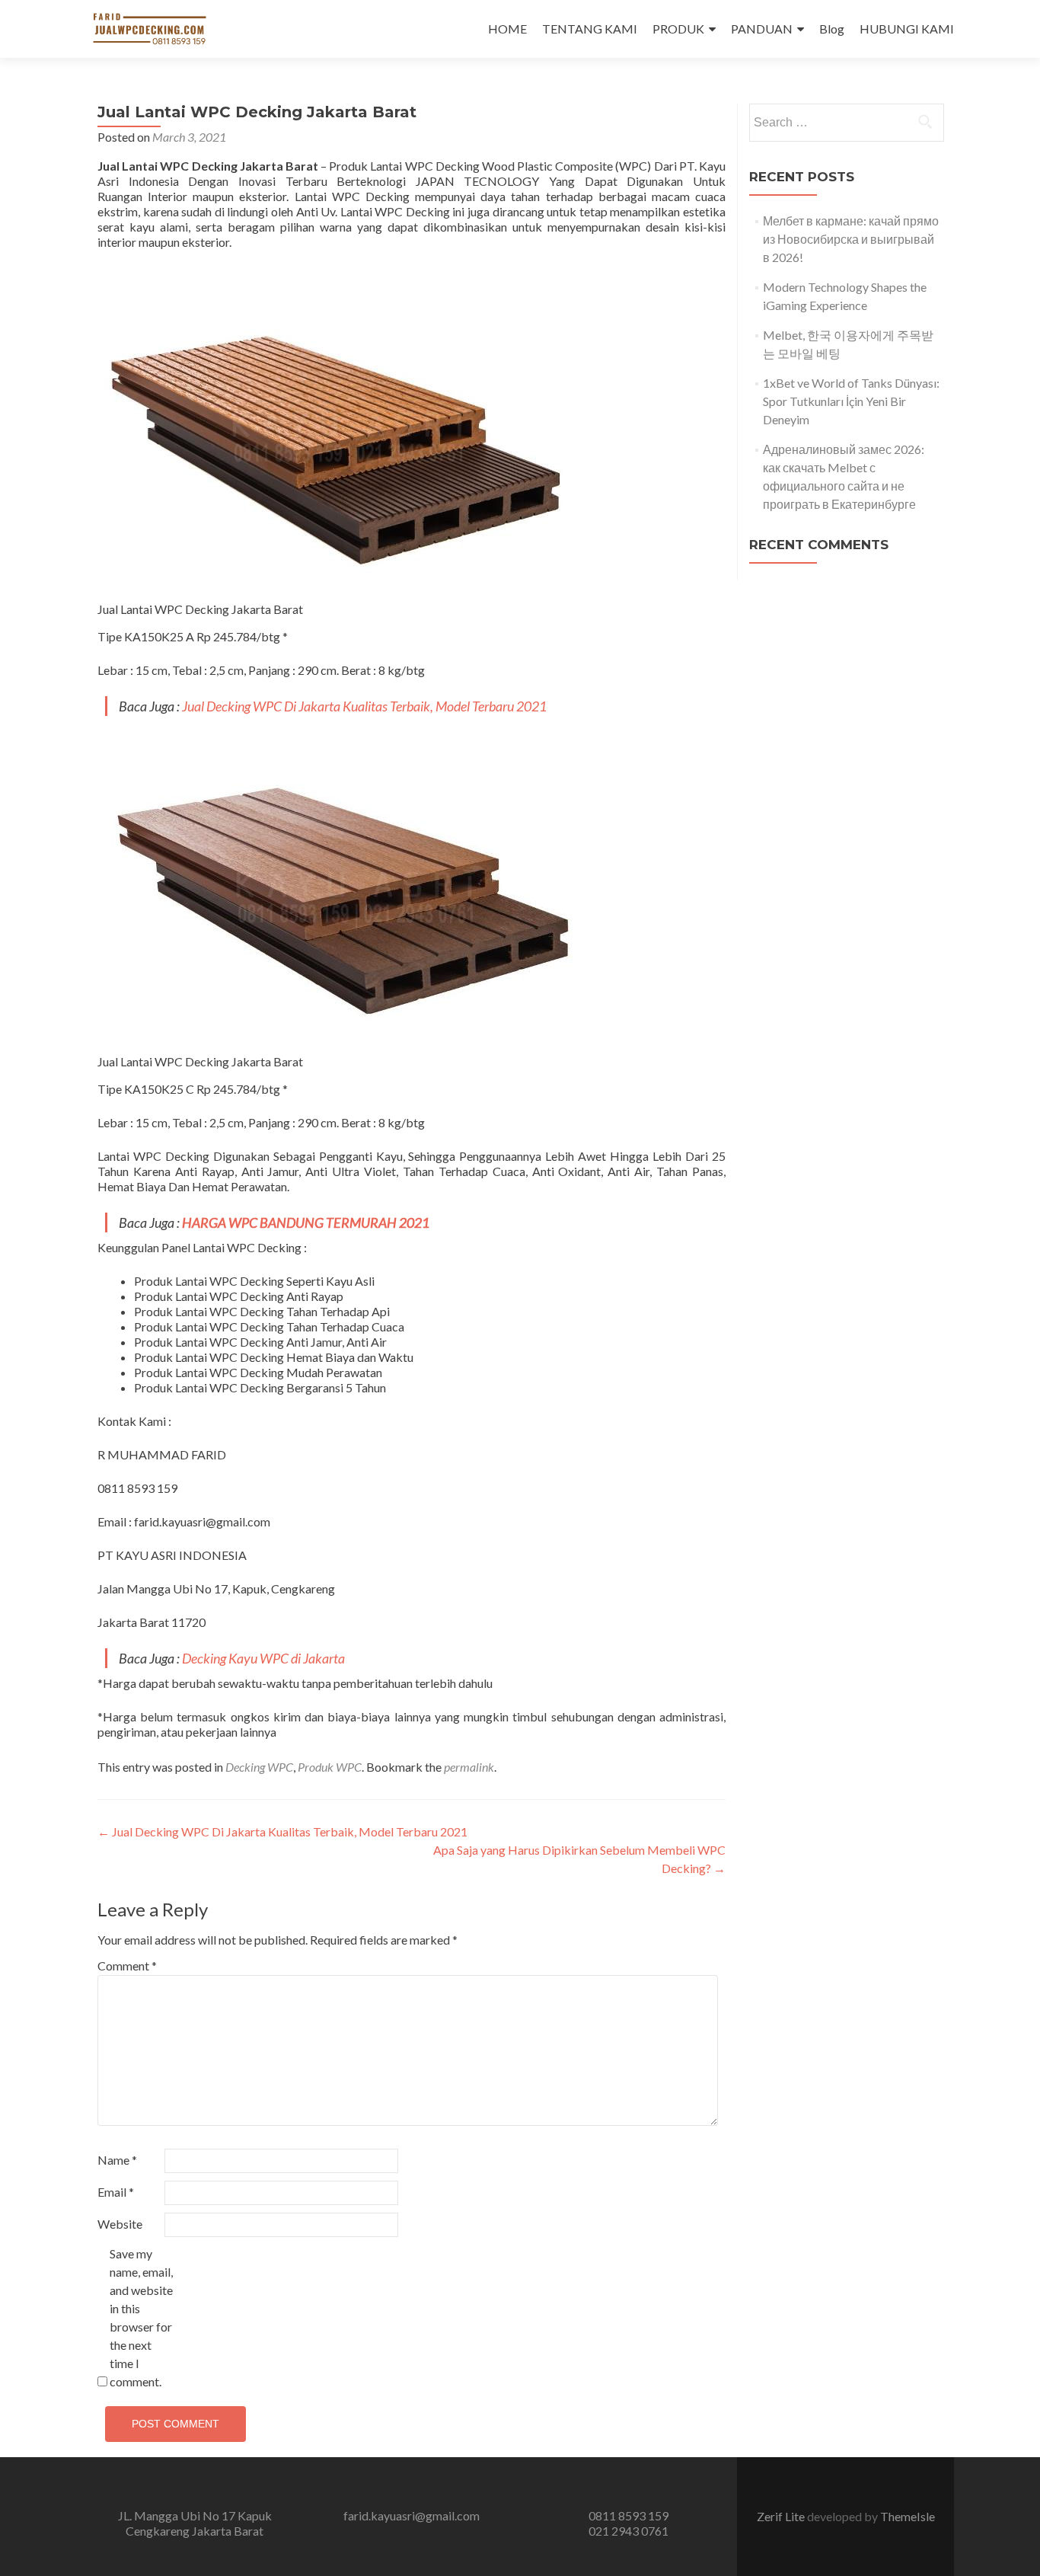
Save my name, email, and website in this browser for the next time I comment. (141, 2317)
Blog (832, 29)
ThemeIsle (908, 2516)
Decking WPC (259, 1767)
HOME (507, 29)
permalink (469, 1767)
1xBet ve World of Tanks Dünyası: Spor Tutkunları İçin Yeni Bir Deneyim (851, 401)
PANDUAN (762, 29)
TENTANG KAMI (590, 29)
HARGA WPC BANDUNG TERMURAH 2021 (306, 1222)
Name (117, 2160)
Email (116, 2192)
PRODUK (678, 29)
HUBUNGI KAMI (907, 29)
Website (120, 2224)
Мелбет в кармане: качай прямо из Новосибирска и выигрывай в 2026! (851, 239)
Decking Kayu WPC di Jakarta (263, 1658)
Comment (127, 1966)
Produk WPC (330, 1767)
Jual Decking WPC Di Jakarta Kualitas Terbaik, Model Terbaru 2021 (364, 706)
